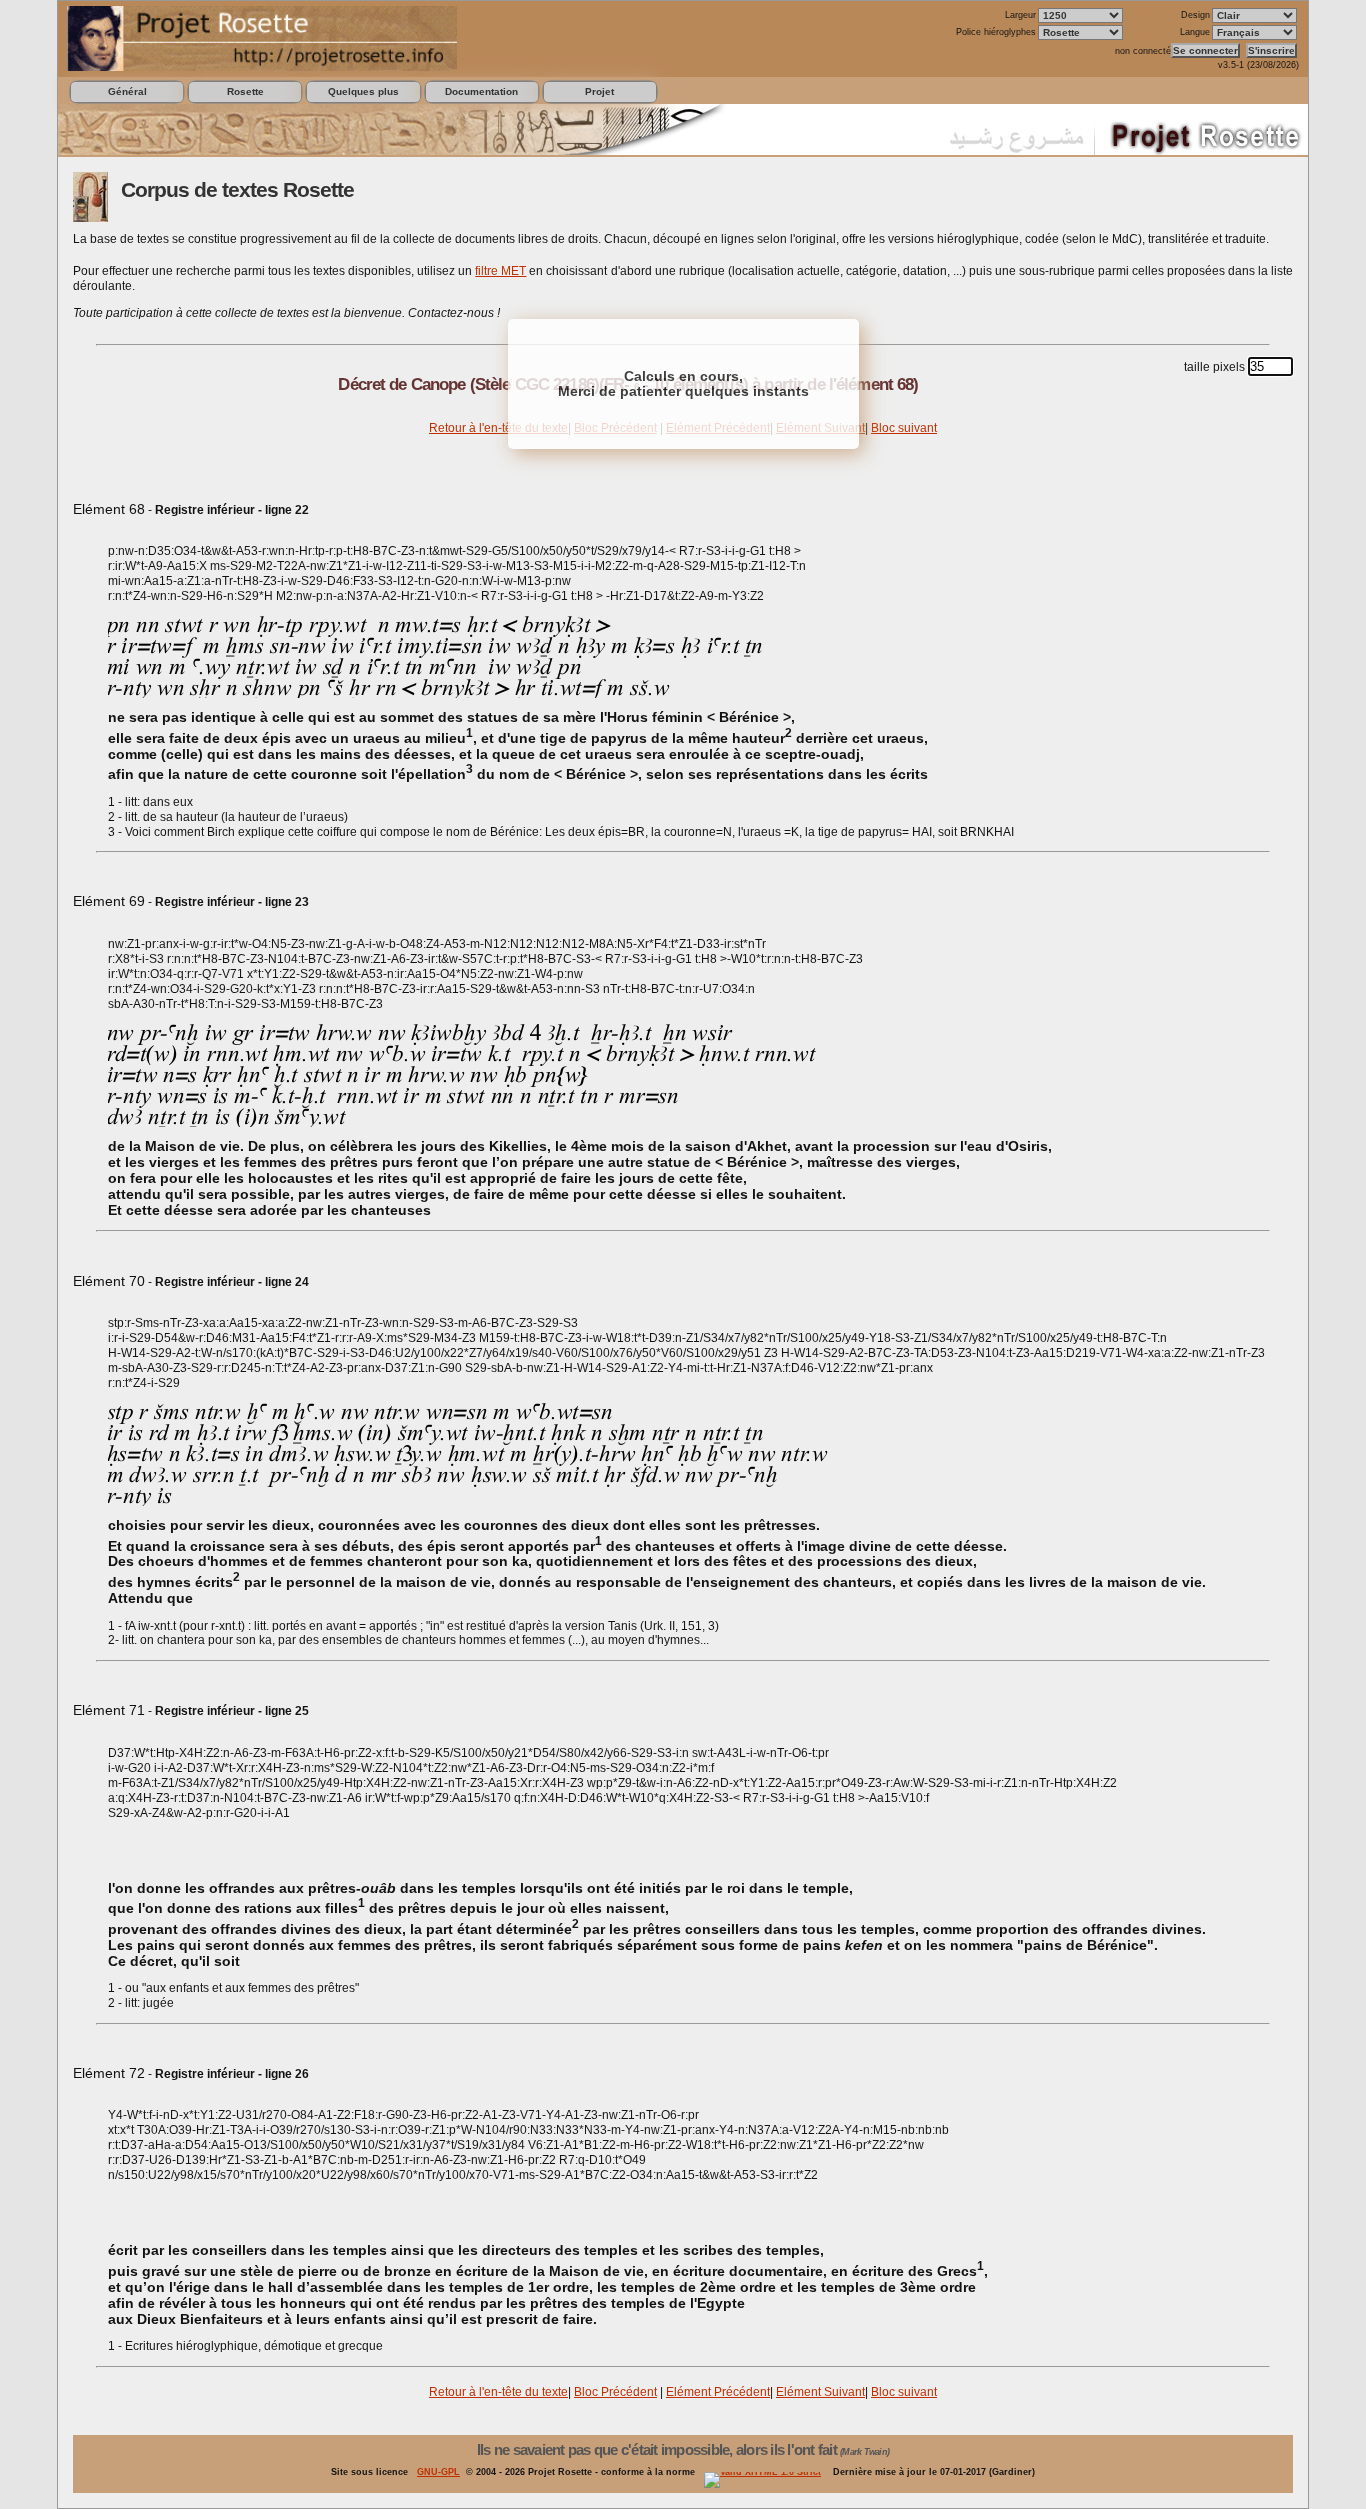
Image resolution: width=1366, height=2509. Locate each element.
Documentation (481, 91)
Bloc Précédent (615, 2392)
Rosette (245, 91)
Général (127, 91)
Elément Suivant (820, 2392)
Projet (599, 91)
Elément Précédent (718, 2392)
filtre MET (500, 271)
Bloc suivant (904, 428)
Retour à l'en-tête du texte (498, 428)
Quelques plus (363, 91)
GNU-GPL (438, 2472)
